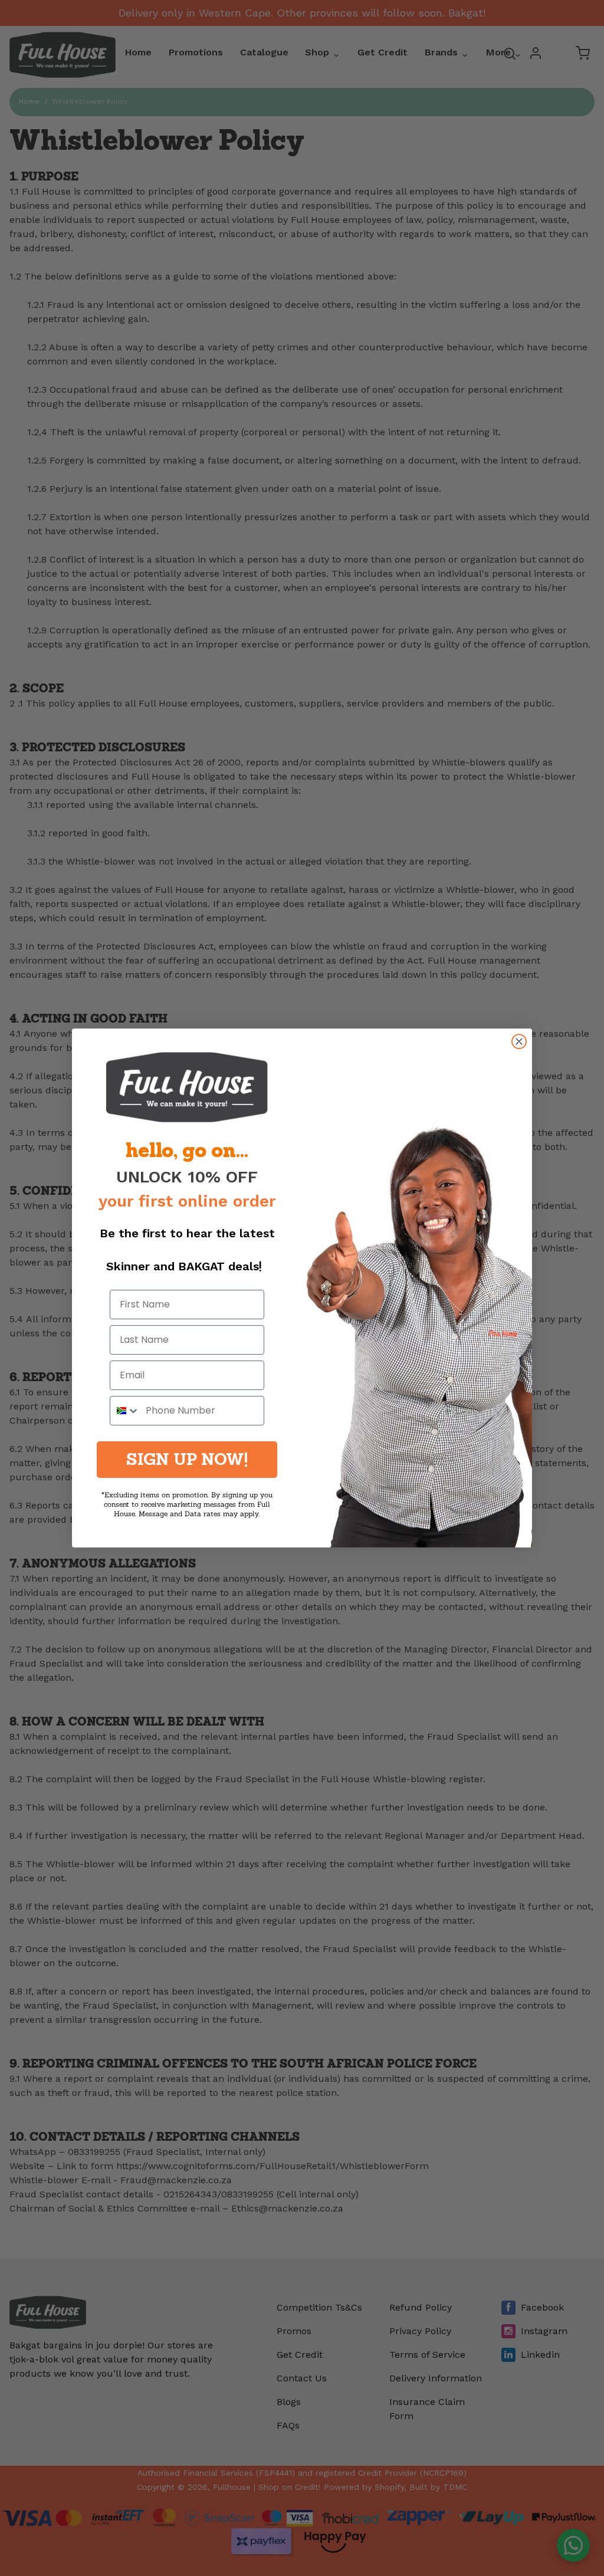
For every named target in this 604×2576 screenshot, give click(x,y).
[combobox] (125, 1411)
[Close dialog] (519, 1041)
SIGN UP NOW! (187, 1459)
